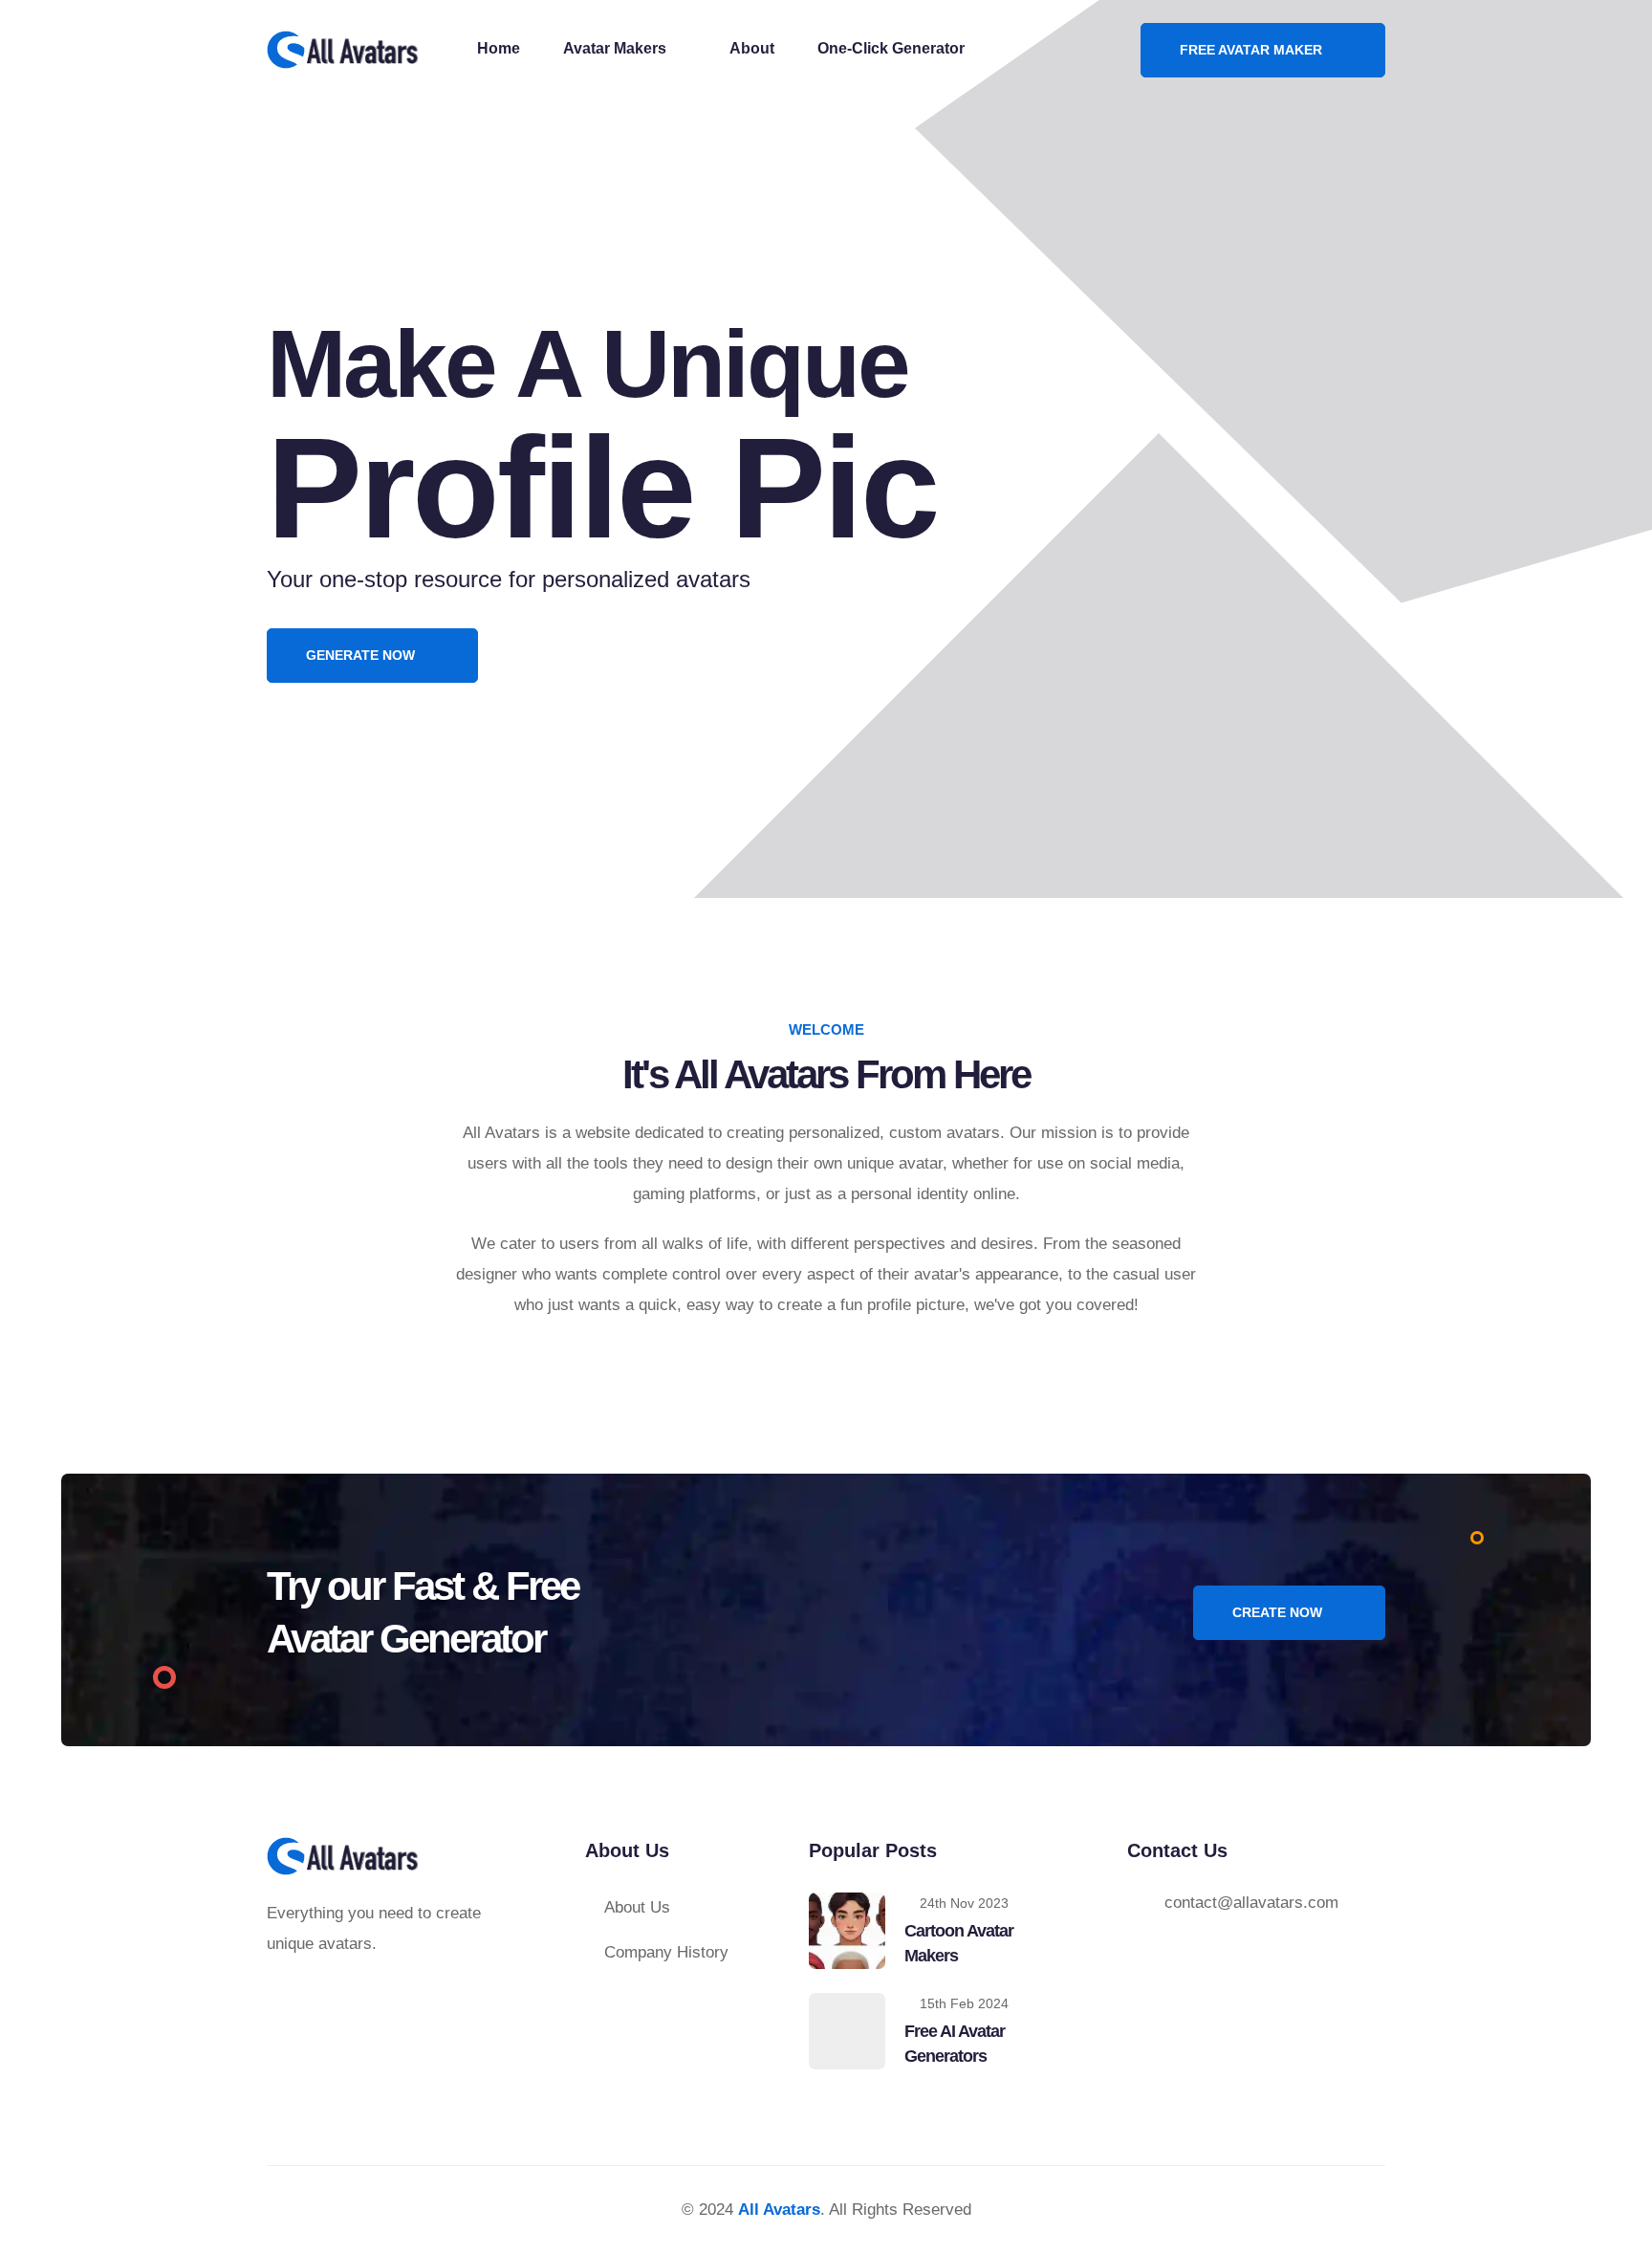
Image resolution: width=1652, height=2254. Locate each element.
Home (499, 48)
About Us (637, 1907)
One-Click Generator (891, 48)
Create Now (1279, 1612)
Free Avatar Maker (1253, 50)
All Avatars (779, 2210)
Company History (666, 1952)
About (752, 48)
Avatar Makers (617, 48)
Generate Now (362, 655)
